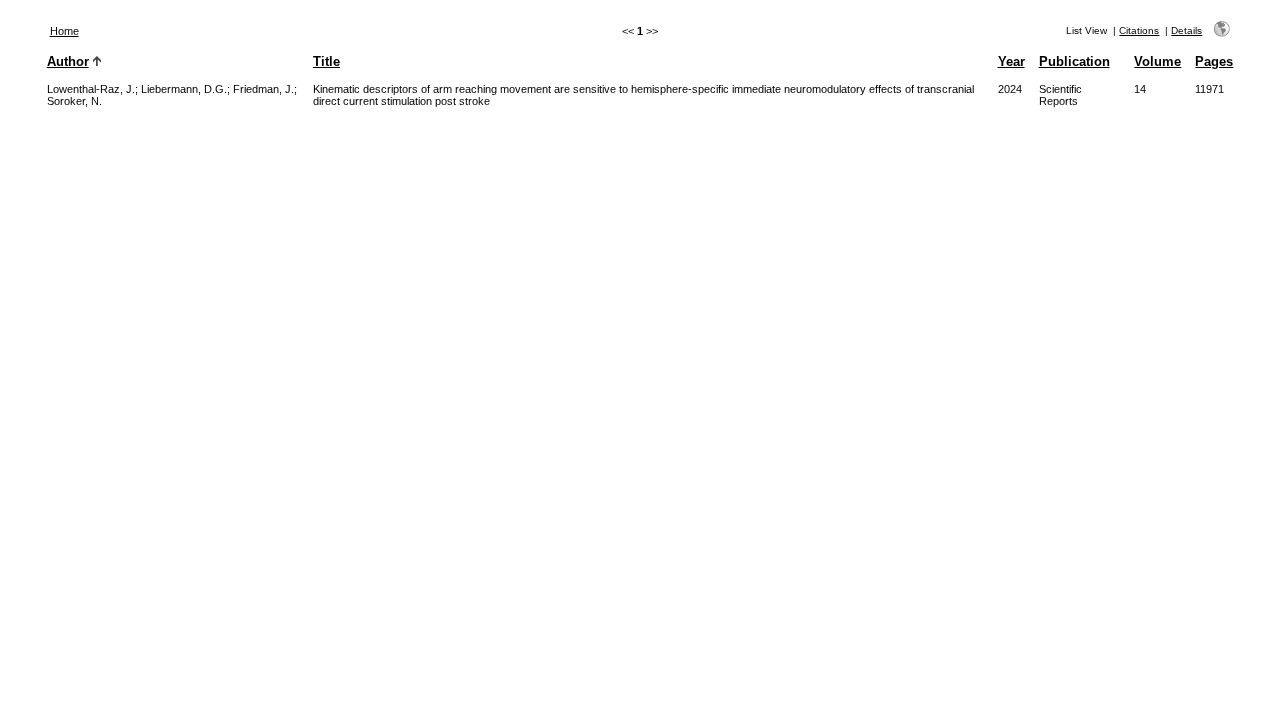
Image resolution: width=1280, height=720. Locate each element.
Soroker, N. (74, 101)
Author (68, 61)
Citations (1139, 30)
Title (326, 61)
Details (1186, 30)
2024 (1010, 89)
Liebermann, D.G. (184, 89)
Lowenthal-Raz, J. (91, 89)
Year (1011, 61)
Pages (1214, 61)
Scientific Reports (1060, 95)
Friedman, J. (263, 89)
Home (64, 31)
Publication (1074, 61)
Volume (1157, 61)
